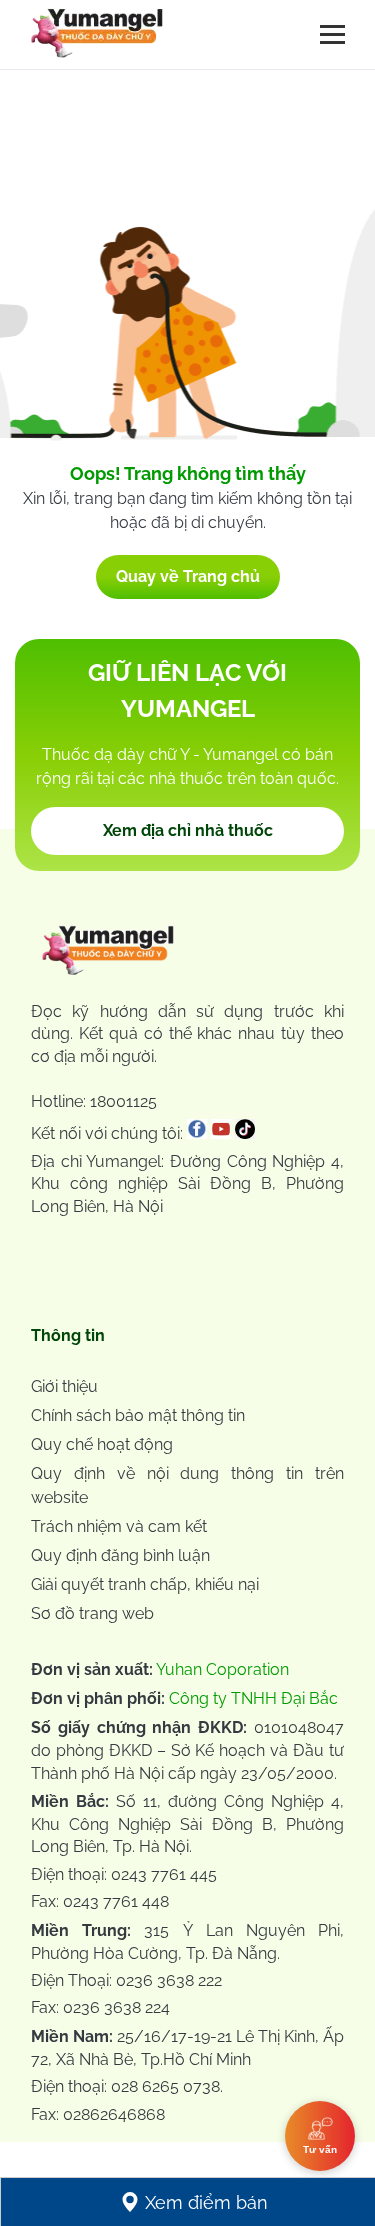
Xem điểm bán (206, 2202)
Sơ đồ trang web (92, 1613)
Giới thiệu (64, 1386)
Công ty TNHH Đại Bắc (253, 1698)
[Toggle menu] (332, 34)
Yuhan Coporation (222, 1669)
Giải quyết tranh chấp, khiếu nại (145, 1584)
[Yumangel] (97, 38)
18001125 (123, 1101)
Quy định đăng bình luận (120, 1555)
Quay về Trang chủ (188, 576)
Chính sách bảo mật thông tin (138, 1415)
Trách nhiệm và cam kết (119, 1526)
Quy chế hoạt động (102, 1444)
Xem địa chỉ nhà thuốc (188, 830)
